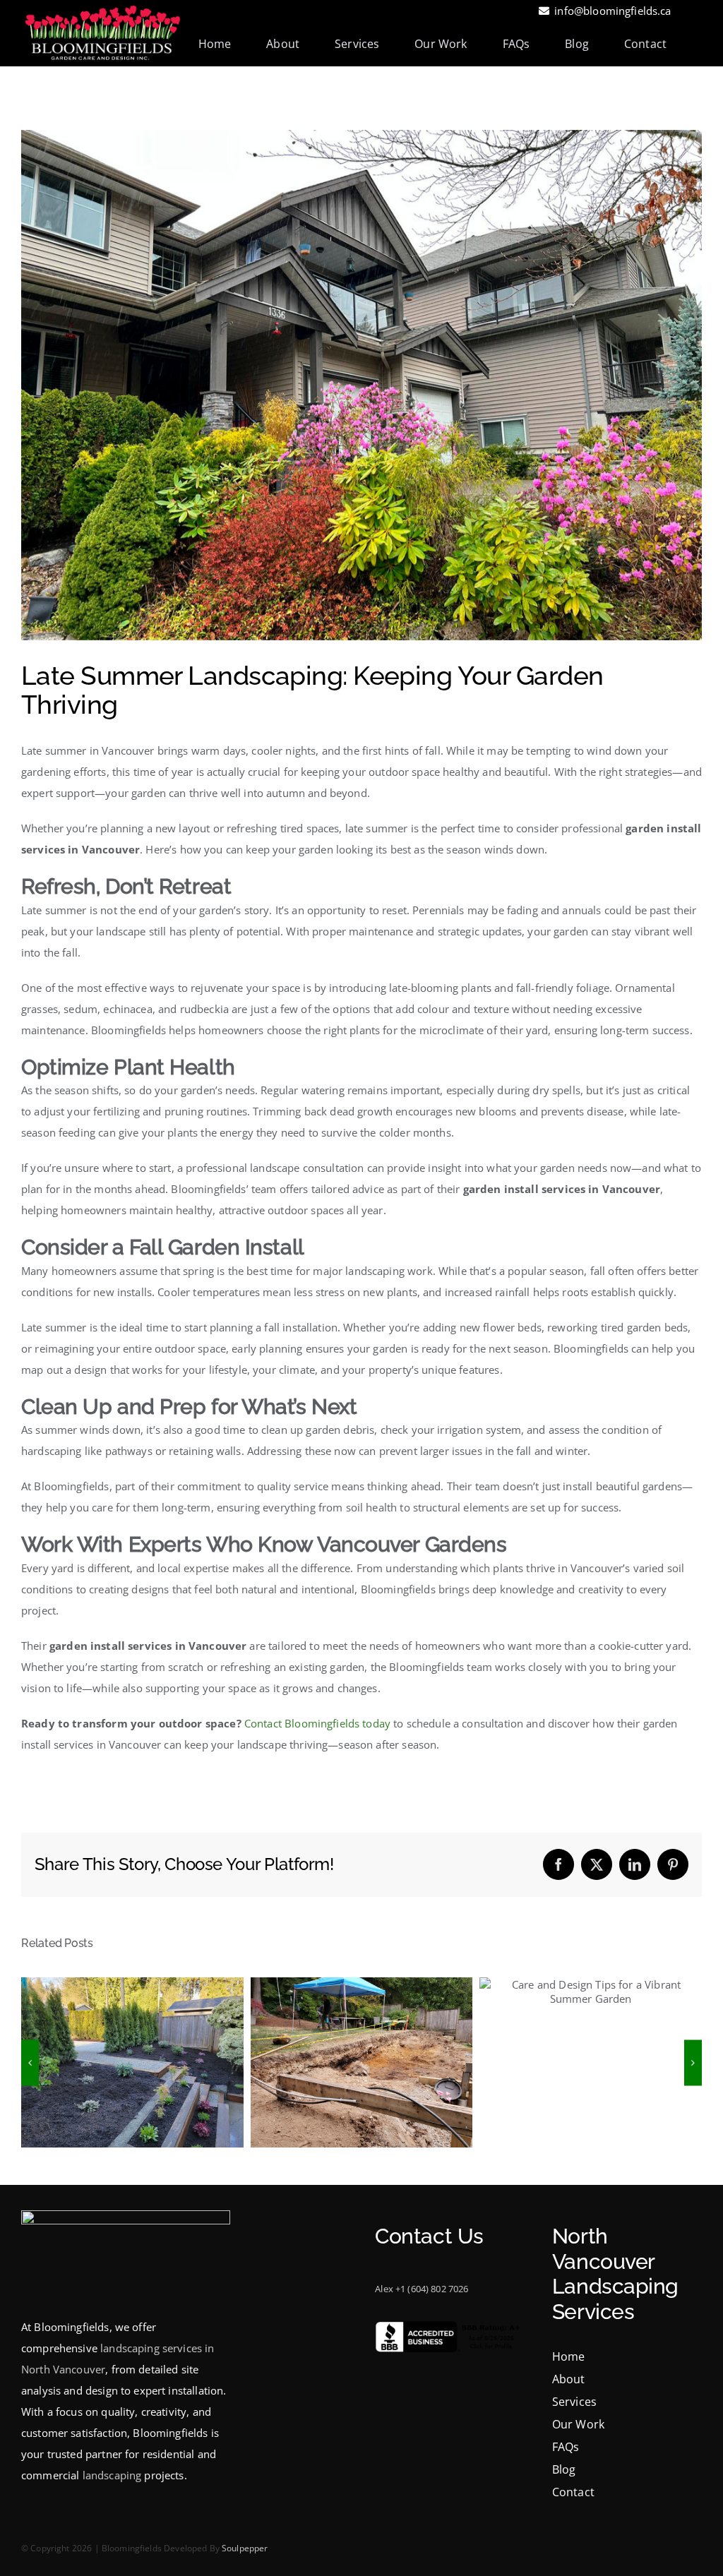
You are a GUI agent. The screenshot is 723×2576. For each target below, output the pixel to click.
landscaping (112, 2475)
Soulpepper (245, 2548)
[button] (30, 2062)
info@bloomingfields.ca (613, 11)
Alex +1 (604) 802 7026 (422, 2289)
